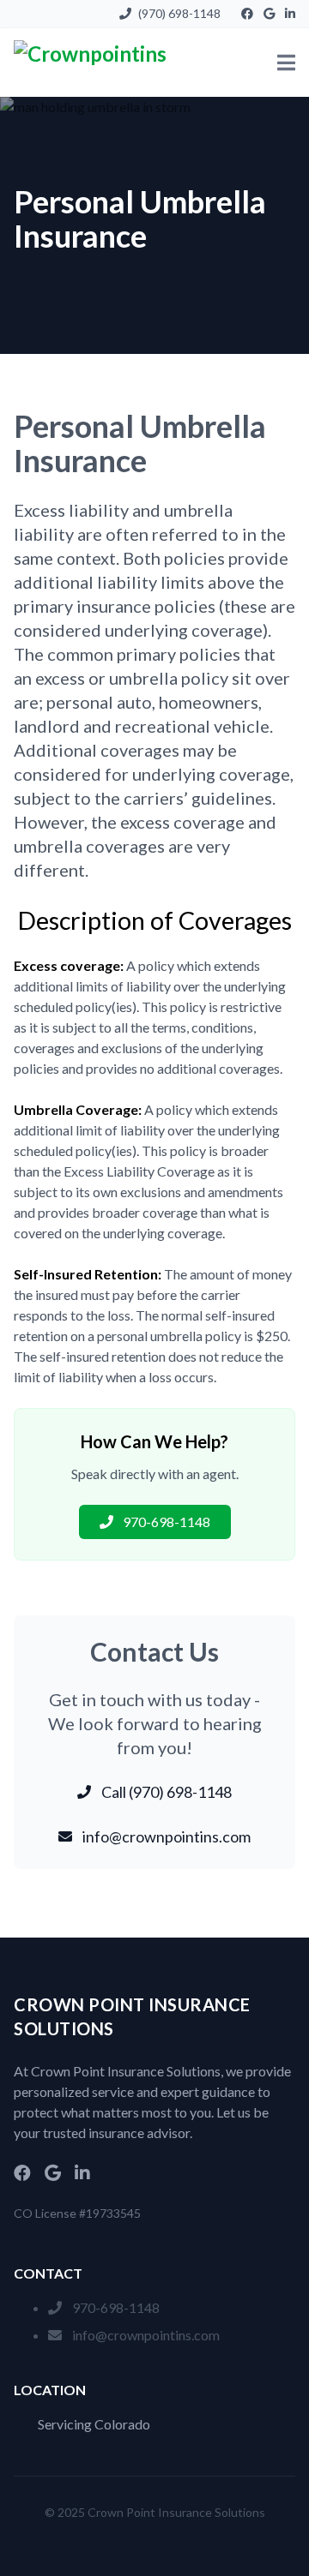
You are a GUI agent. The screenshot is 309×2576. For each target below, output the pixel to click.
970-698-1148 (116, 2307)
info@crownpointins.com (146, 2335)
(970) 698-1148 (179, 13)
